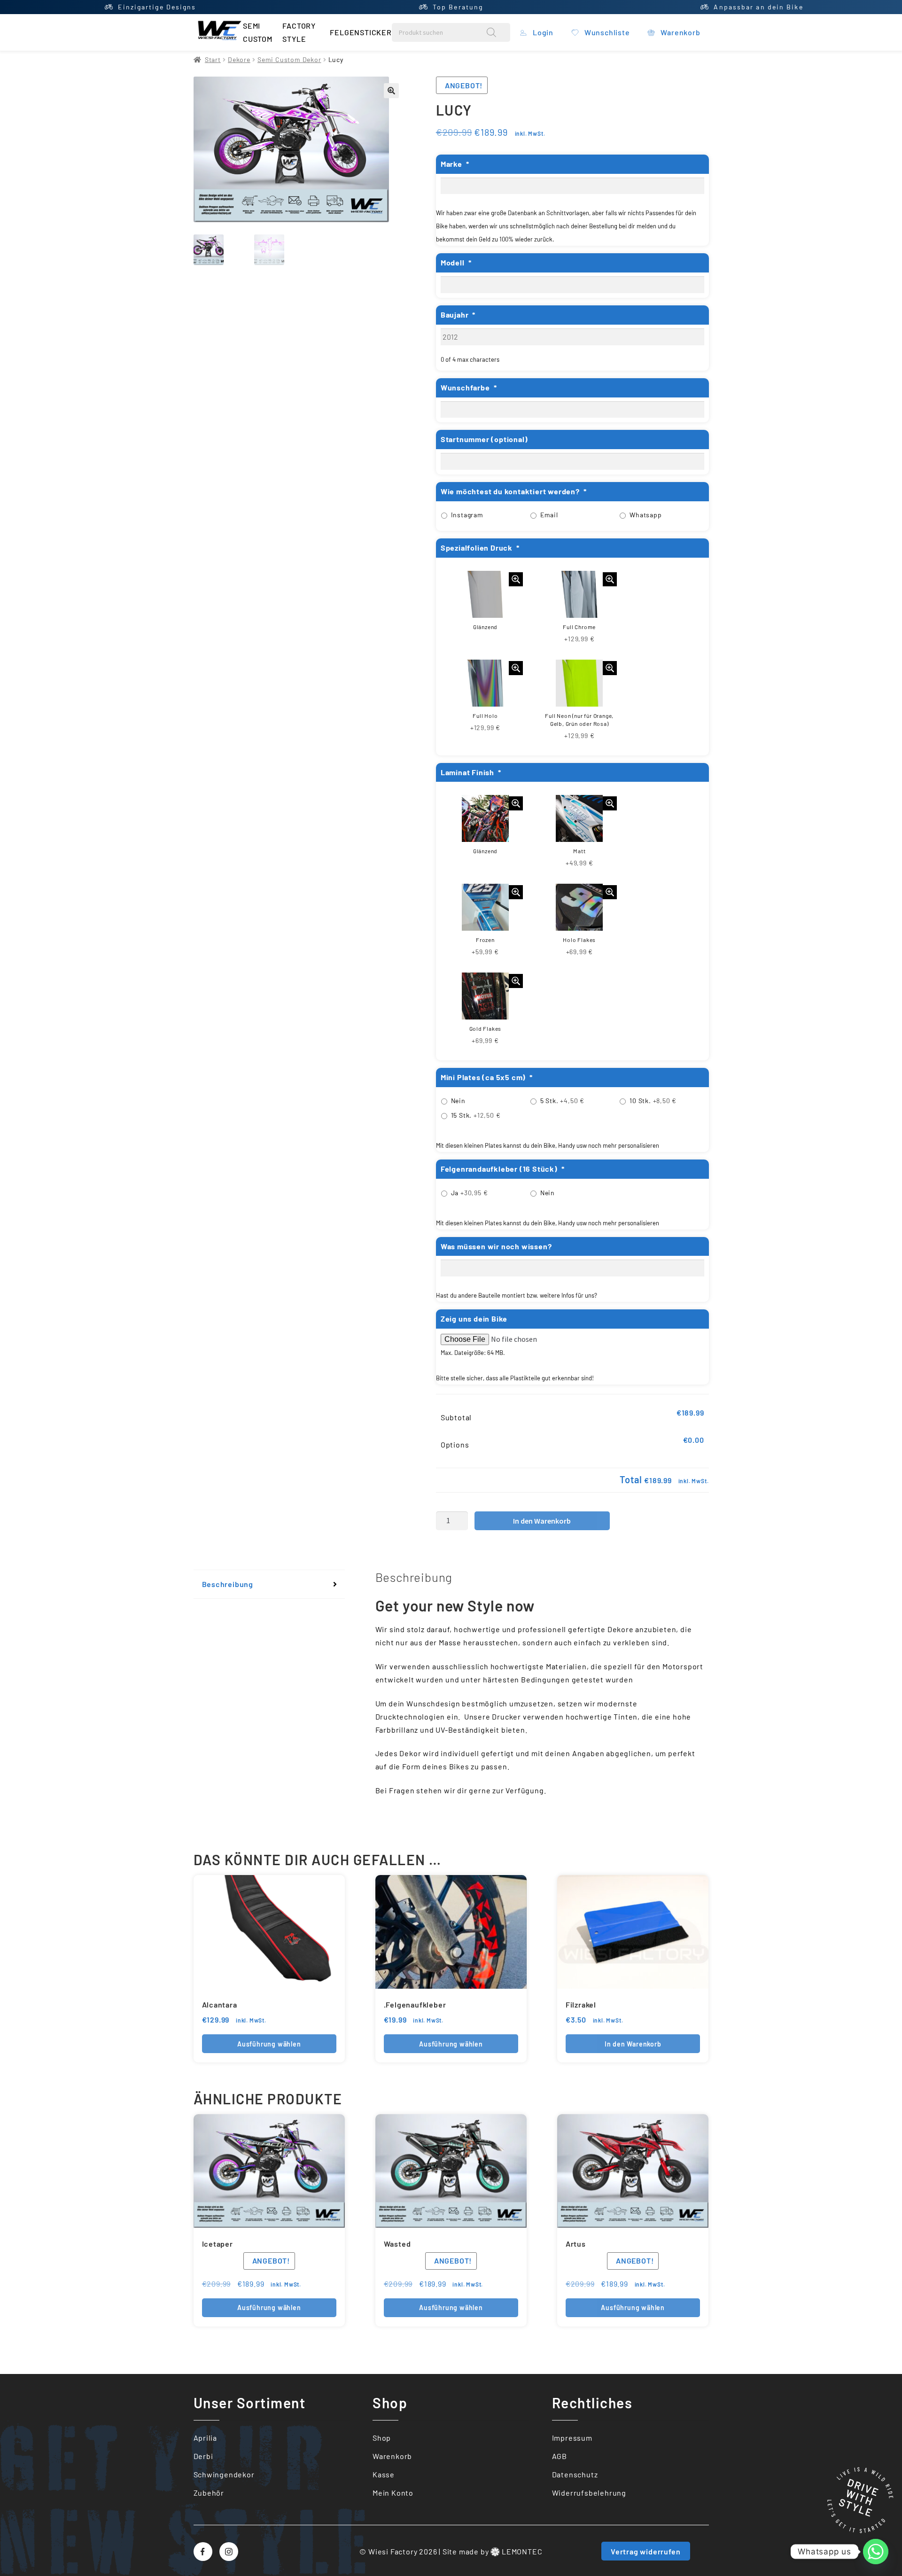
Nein (458, 1101)
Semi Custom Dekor (289, 59)
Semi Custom (258, 32)
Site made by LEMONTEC (493, 2551)
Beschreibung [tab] (228, 1584)
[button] (391, 91)
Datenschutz (575, 2474)
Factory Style (299, 32)
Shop (382, 2438)
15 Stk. (476, 1115)
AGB (560, 2456)
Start (213, 59)
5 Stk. (562, 1101)
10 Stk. (653, 1101)
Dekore (239, 59)
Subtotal (456, 1417)
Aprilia (206, 2438)
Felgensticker (361, 32)
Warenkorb (392, 2456)
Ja (470, 1193)
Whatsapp (645, 515)
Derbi (203, 2456)
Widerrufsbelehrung (589, 2493)
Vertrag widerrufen (645, 2551)
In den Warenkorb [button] (633, 2044)
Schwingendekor (224, 2474)
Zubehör (209, 2493)
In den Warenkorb (542, 1521)
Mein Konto (393, 2493)
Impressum (572, 2438)
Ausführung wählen (269, 2044)
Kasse (384, 2474)
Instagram (467, 515)
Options (455, 1444)
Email (549, 515)
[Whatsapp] (876, 2552)
